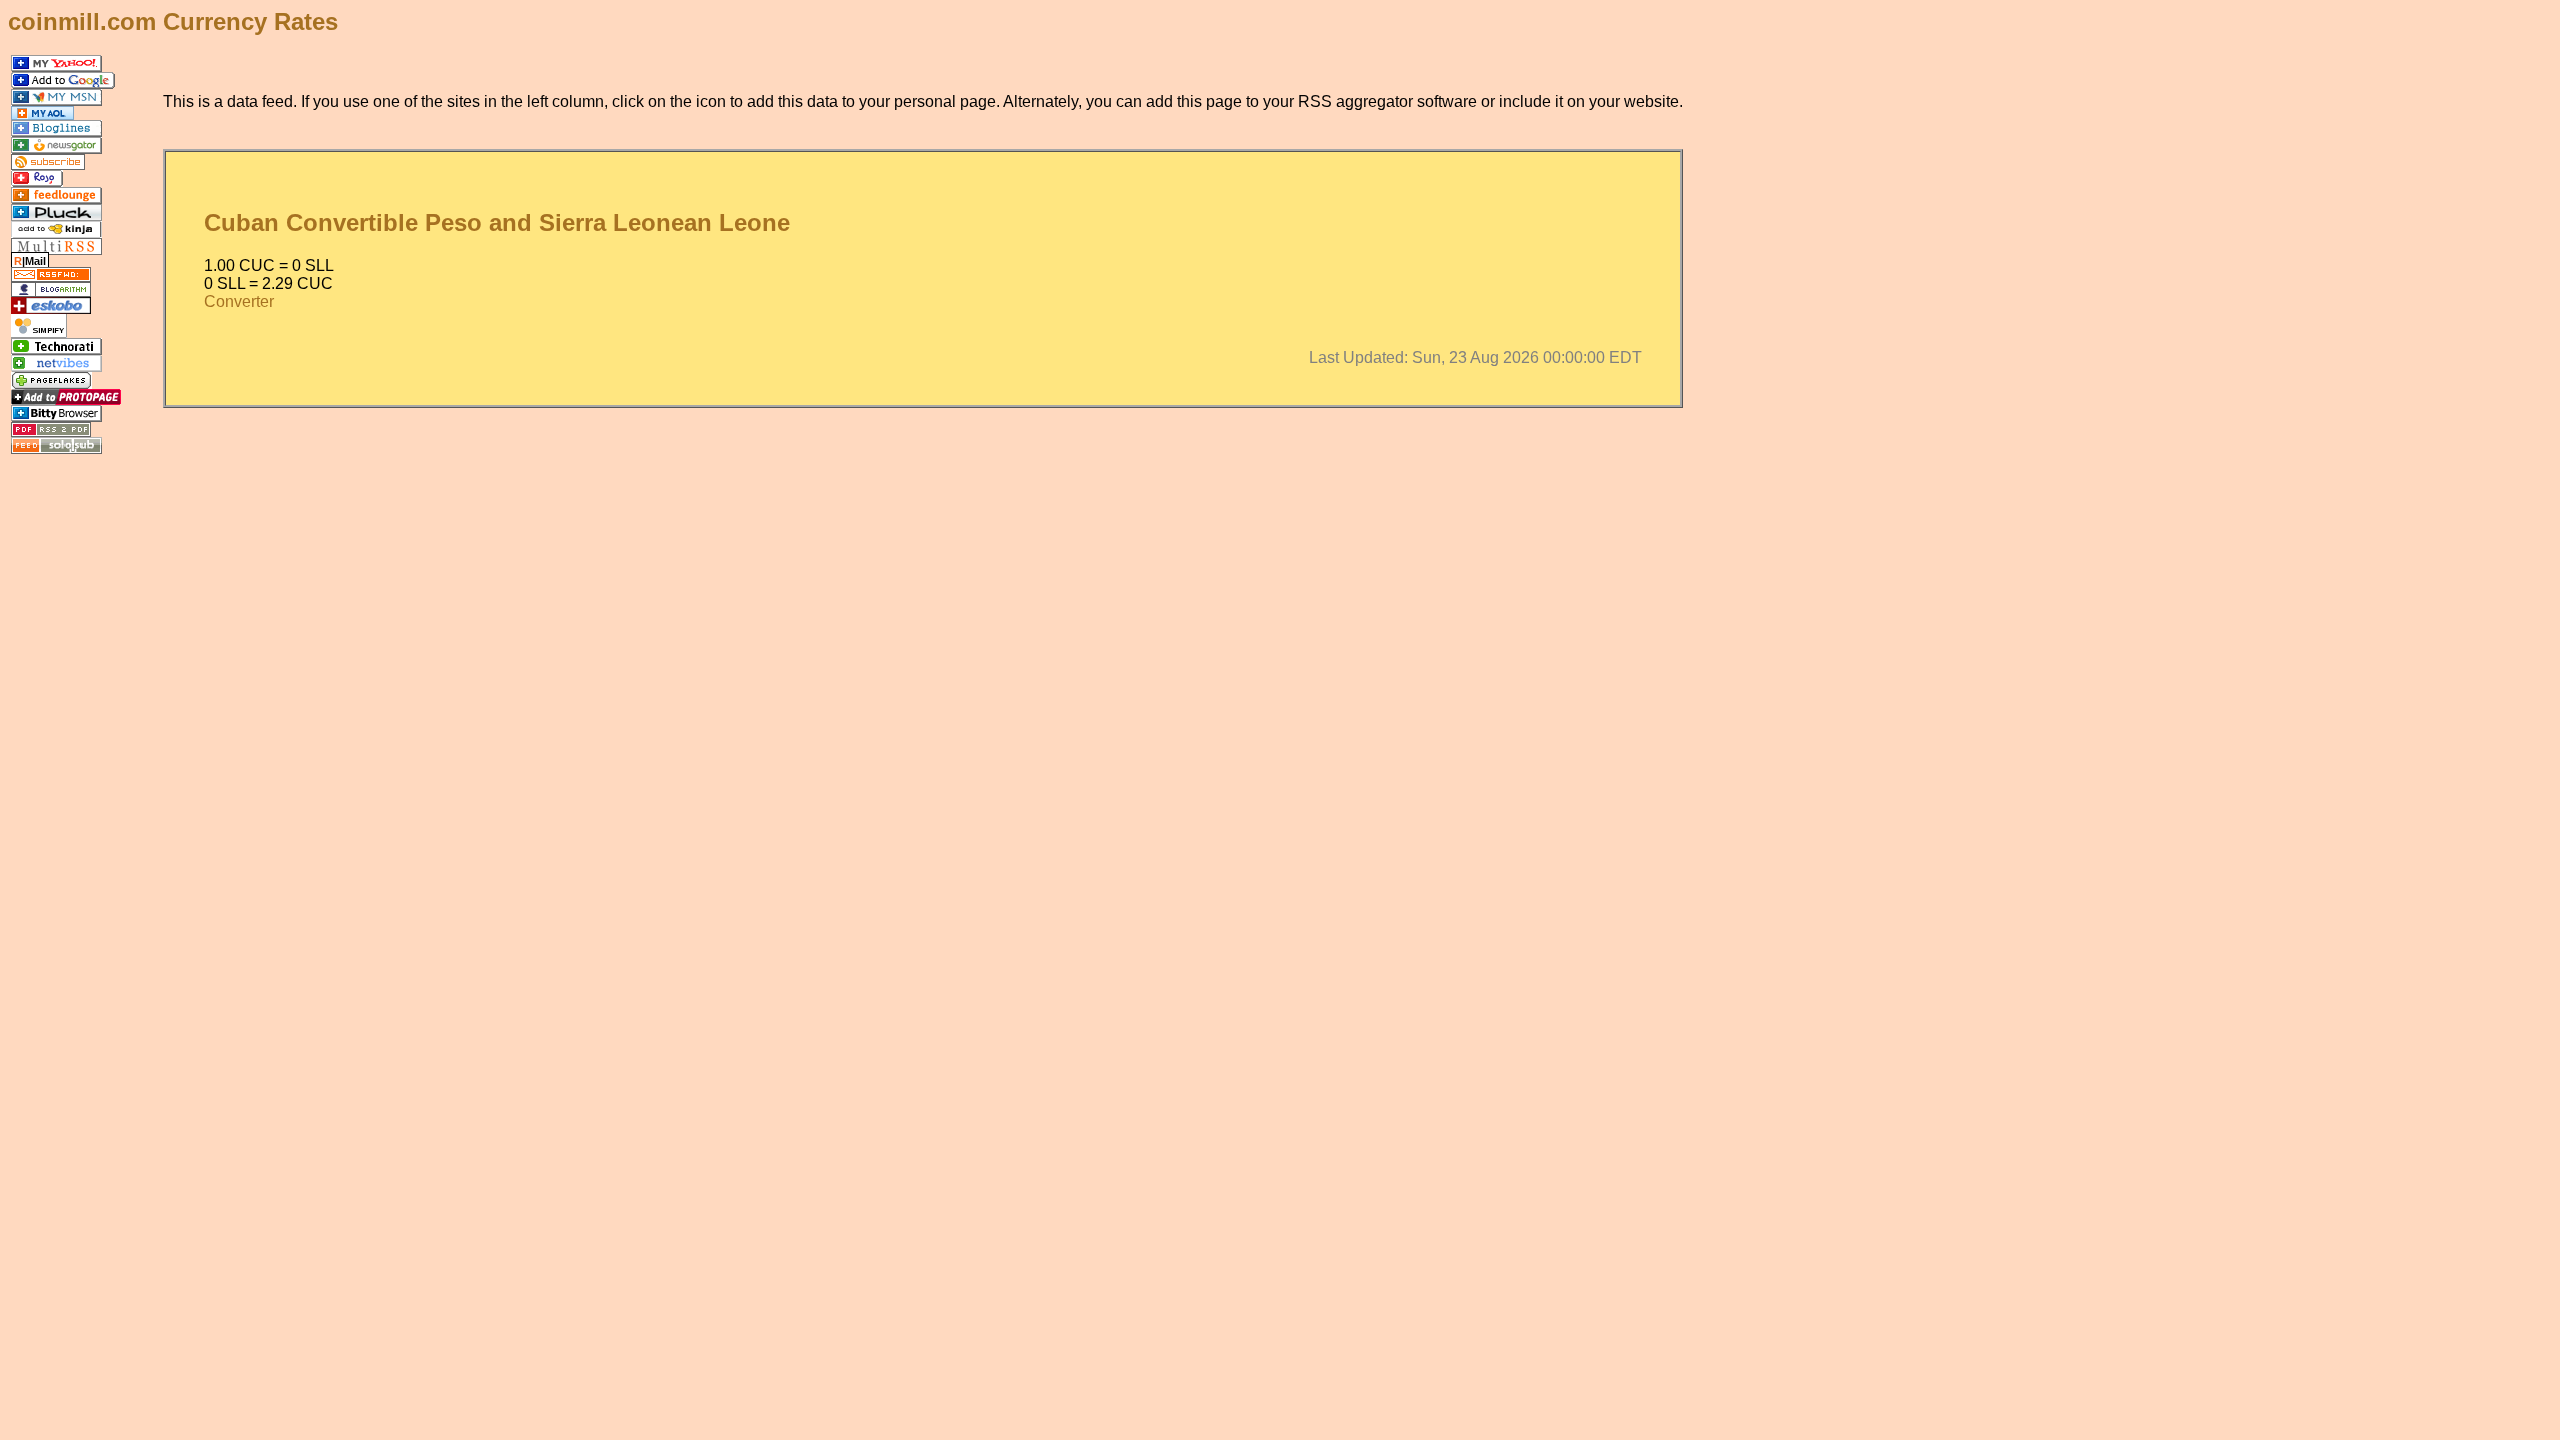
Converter (239, 301)
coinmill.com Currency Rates (173, 21)
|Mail (30, 261)
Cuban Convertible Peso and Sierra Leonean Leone (497, 222)
